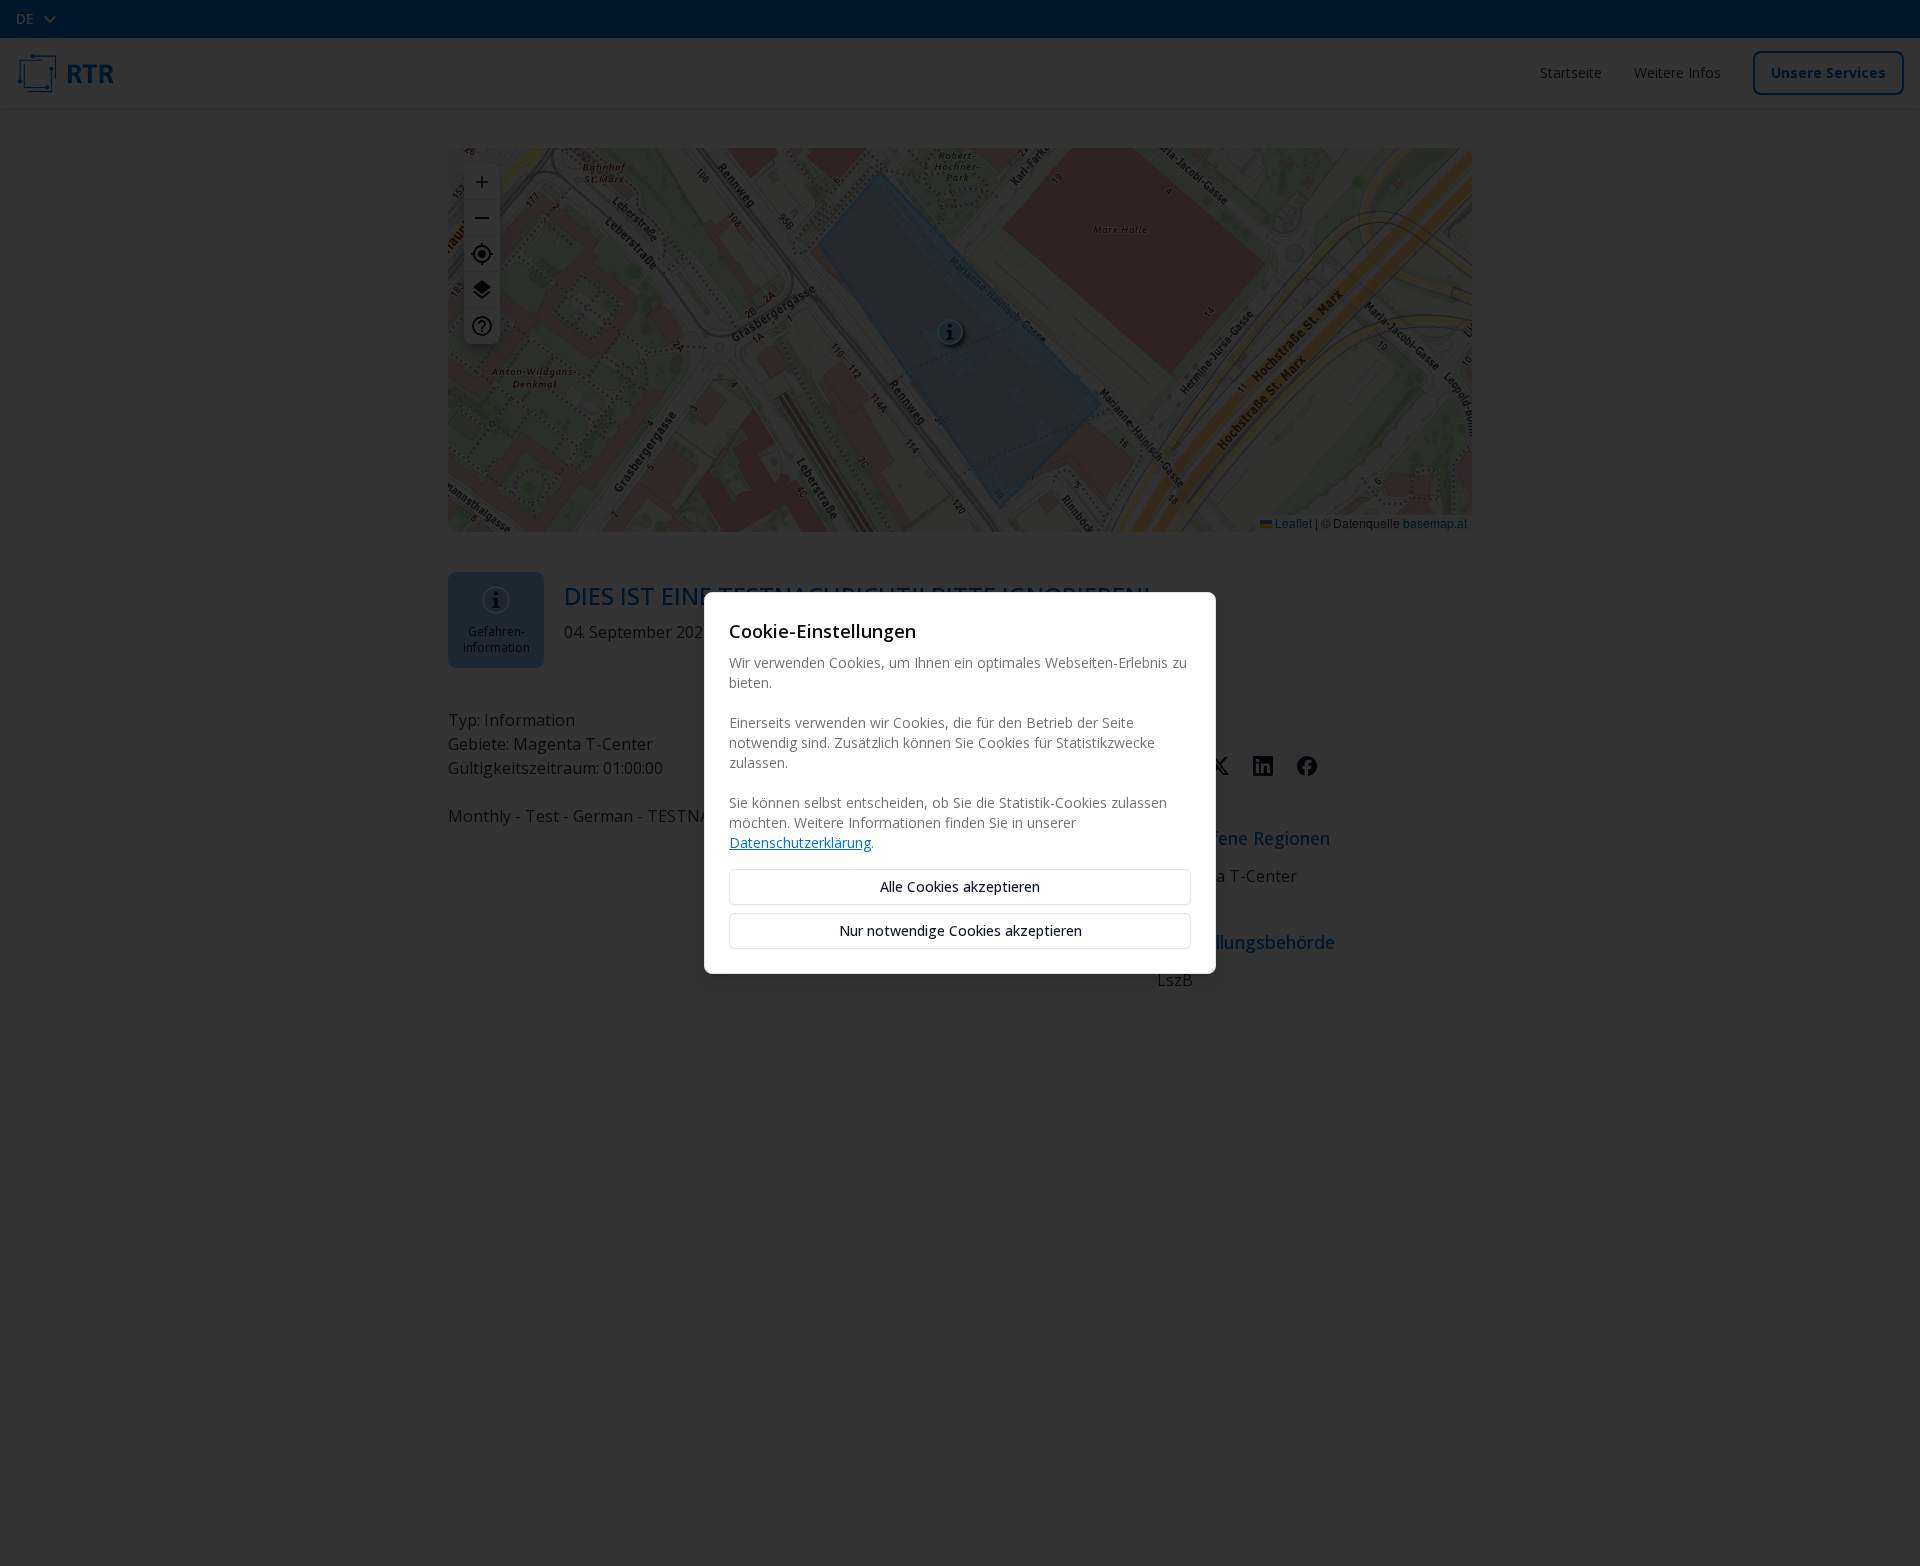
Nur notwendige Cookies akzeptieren (960, 930)
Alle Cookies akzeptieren (960, 886)
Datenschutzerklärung (800, 842)
